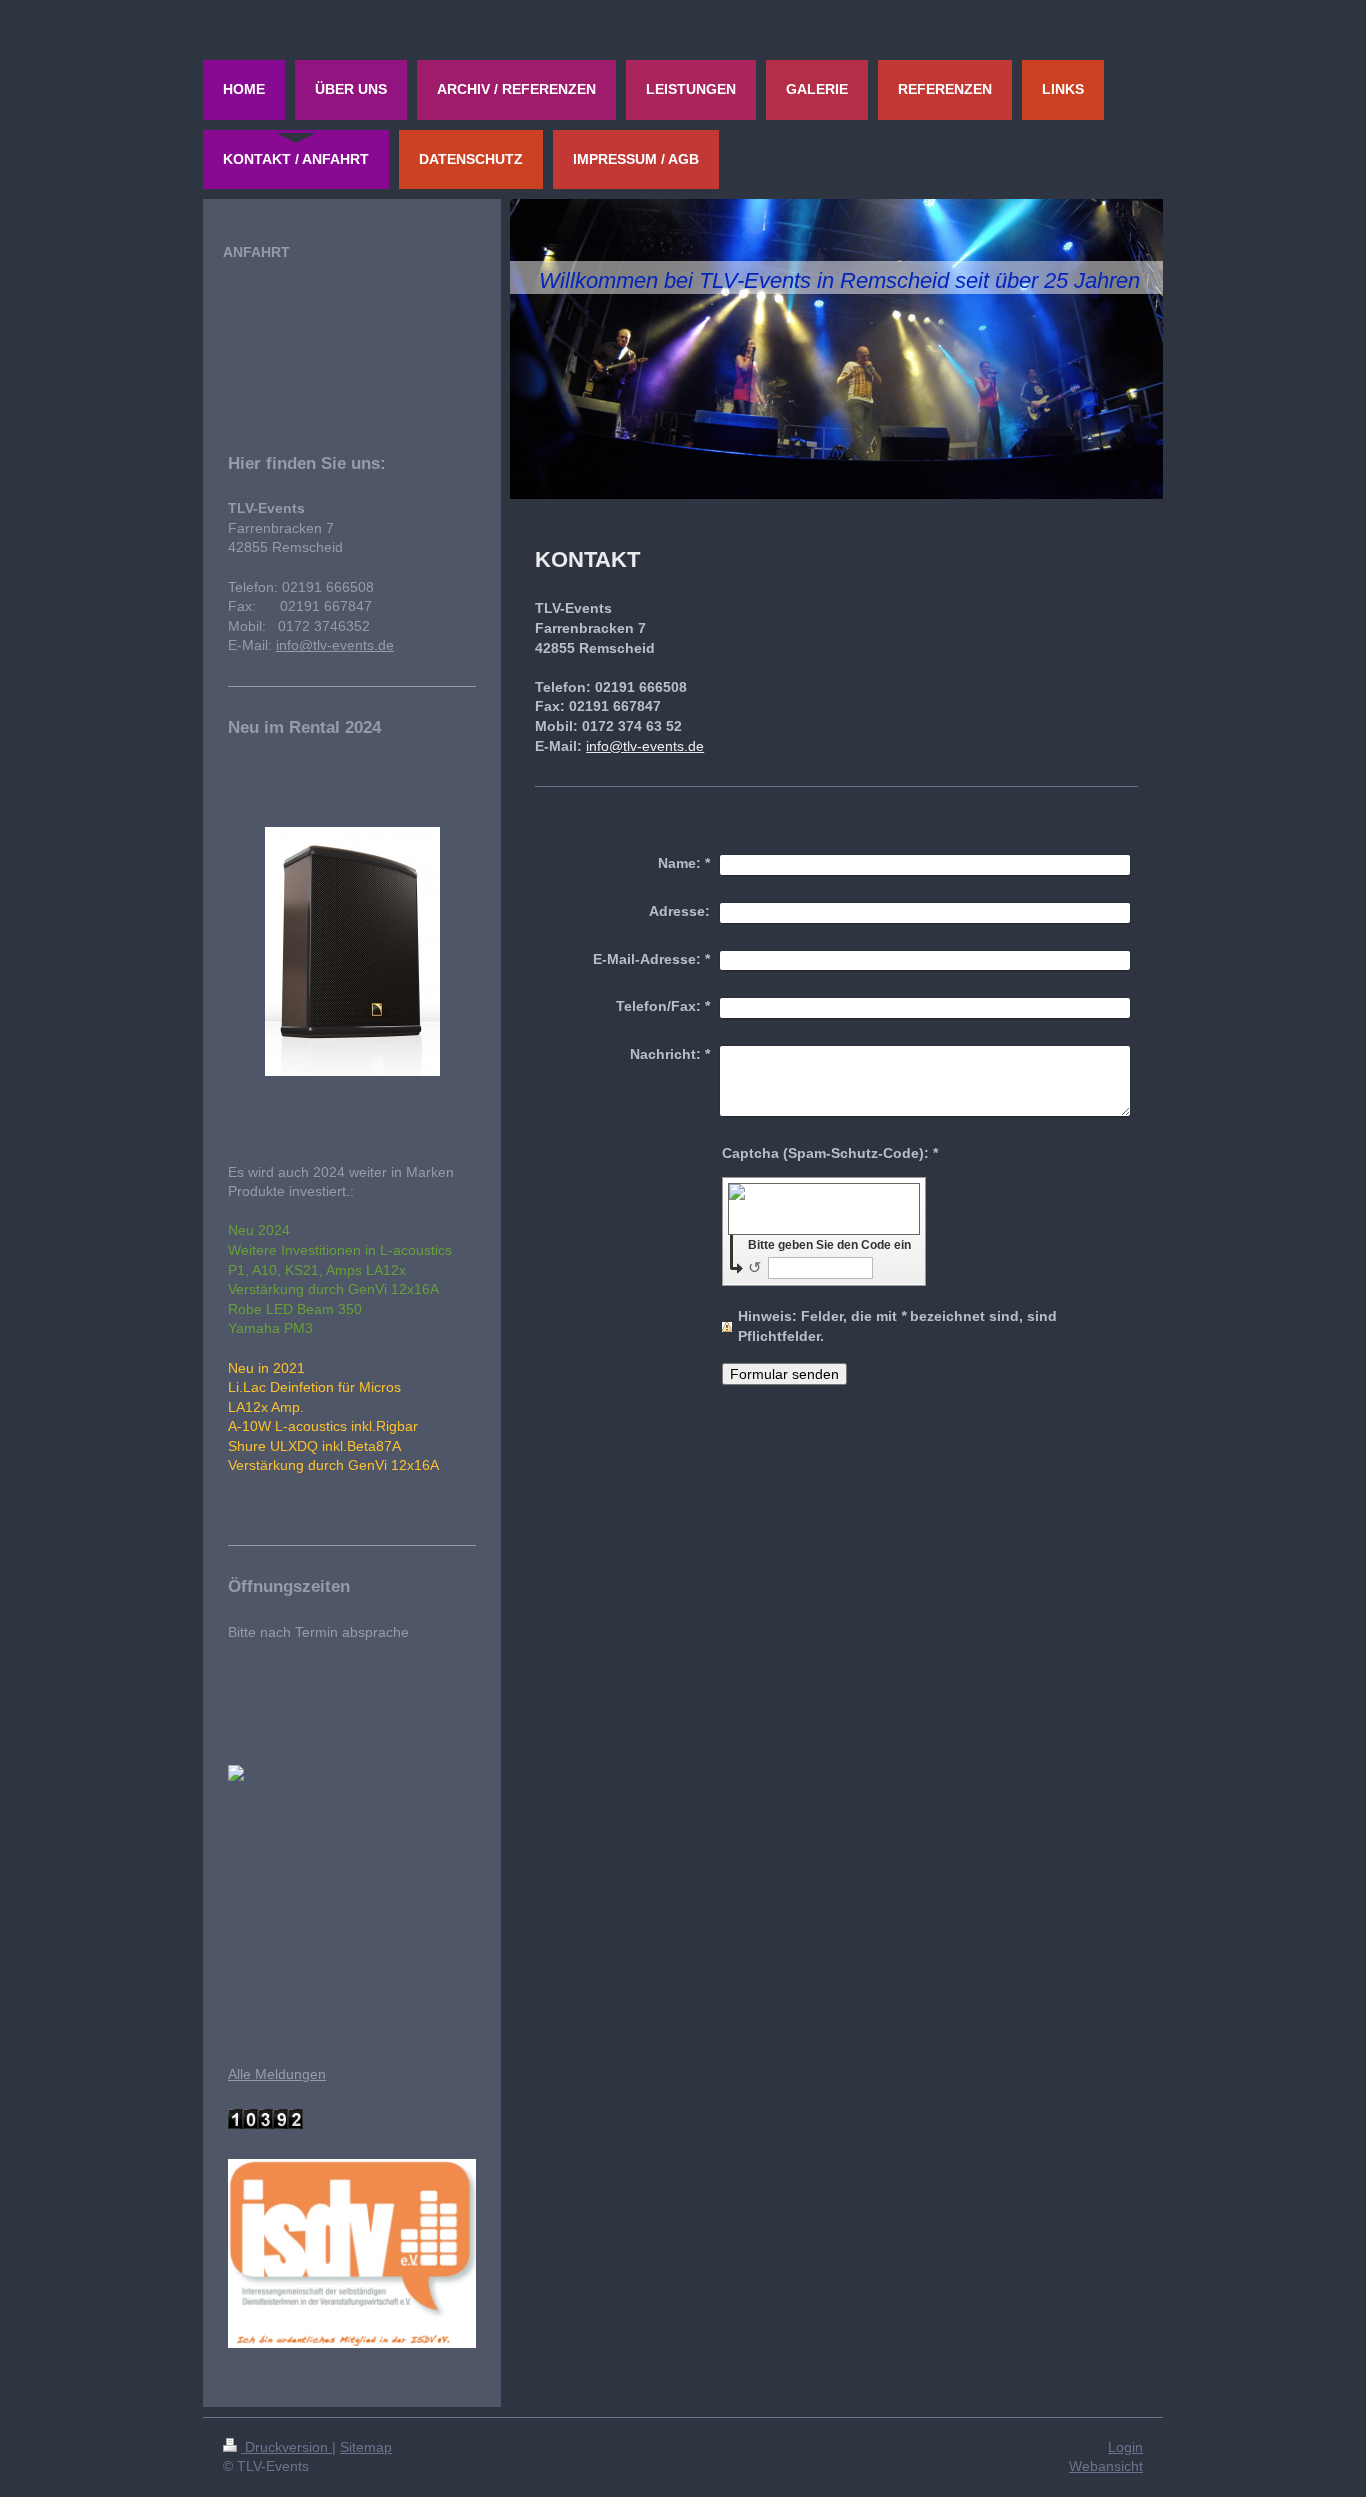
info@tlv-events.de (645, 746)
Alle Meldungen (277, 2074)
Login (1125, 2447)
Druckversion (286, 2447)
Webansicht (1106, 2466)
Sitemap (366, 2447)
